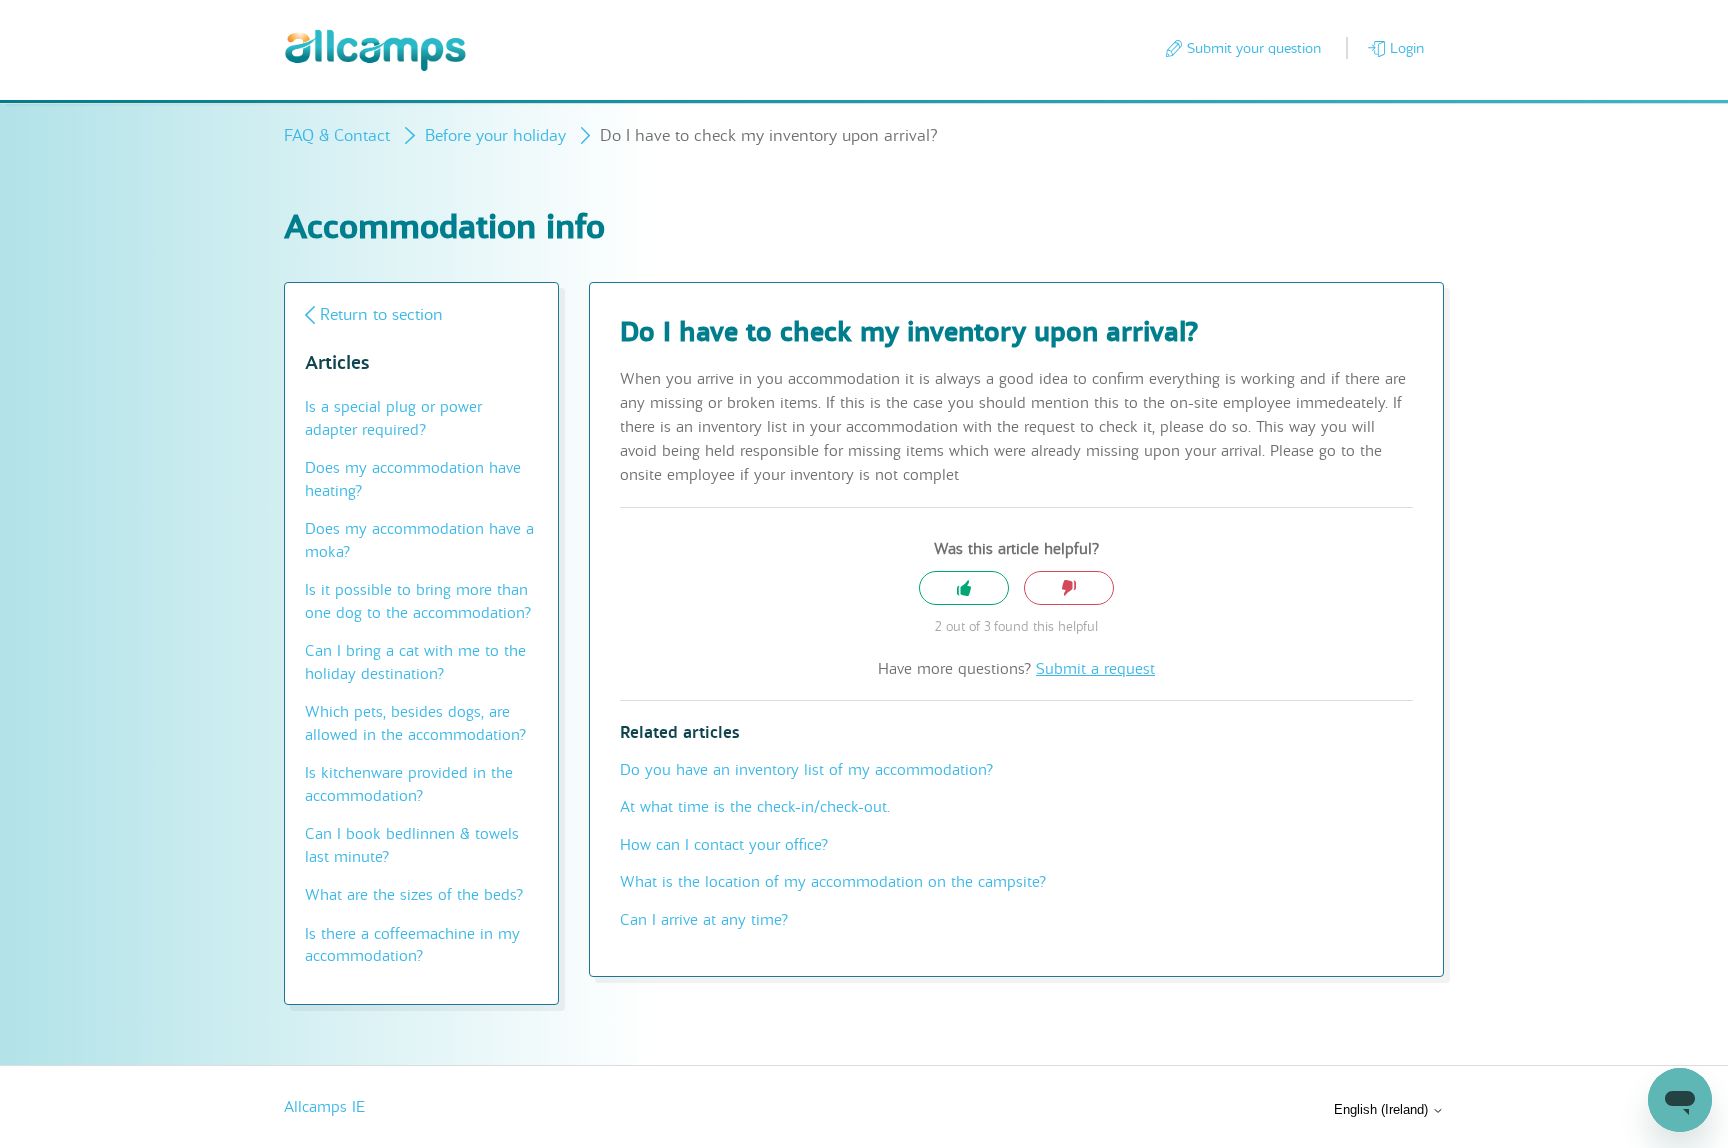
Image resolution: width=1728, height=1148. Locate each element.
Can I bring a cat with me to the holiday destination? (415, 662)
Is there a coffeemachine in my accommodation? (412, 945)
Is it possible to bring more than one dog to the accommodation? (418, 601)
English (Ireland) (1383, 1109)
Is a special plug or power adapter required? (393, 418)
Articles (337, 363)
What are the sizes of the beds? (414, 895)
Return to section (381, 314)
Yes (964, 588)
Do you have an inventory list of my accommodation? (806, 770)
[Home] (375, 50)
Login (1407, 48)
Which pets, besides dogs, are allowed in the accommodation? (415, 723)
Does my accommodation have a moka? (419, 540)
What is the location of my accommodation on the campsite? (833, 882)
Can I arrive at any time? (704, 920)
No (1069, 588)
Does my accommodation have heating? (413, 479)
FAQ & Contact (337, 135)
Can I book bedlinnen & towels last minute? (412, 845)
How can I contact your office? (724, 845)
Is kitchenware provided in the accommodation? (409, 784)
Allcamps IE (324, 1107)
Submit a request (1095, 669)
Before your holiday (495, 135)
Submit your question (1254, 48)
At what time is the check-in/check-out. (755, 807)
